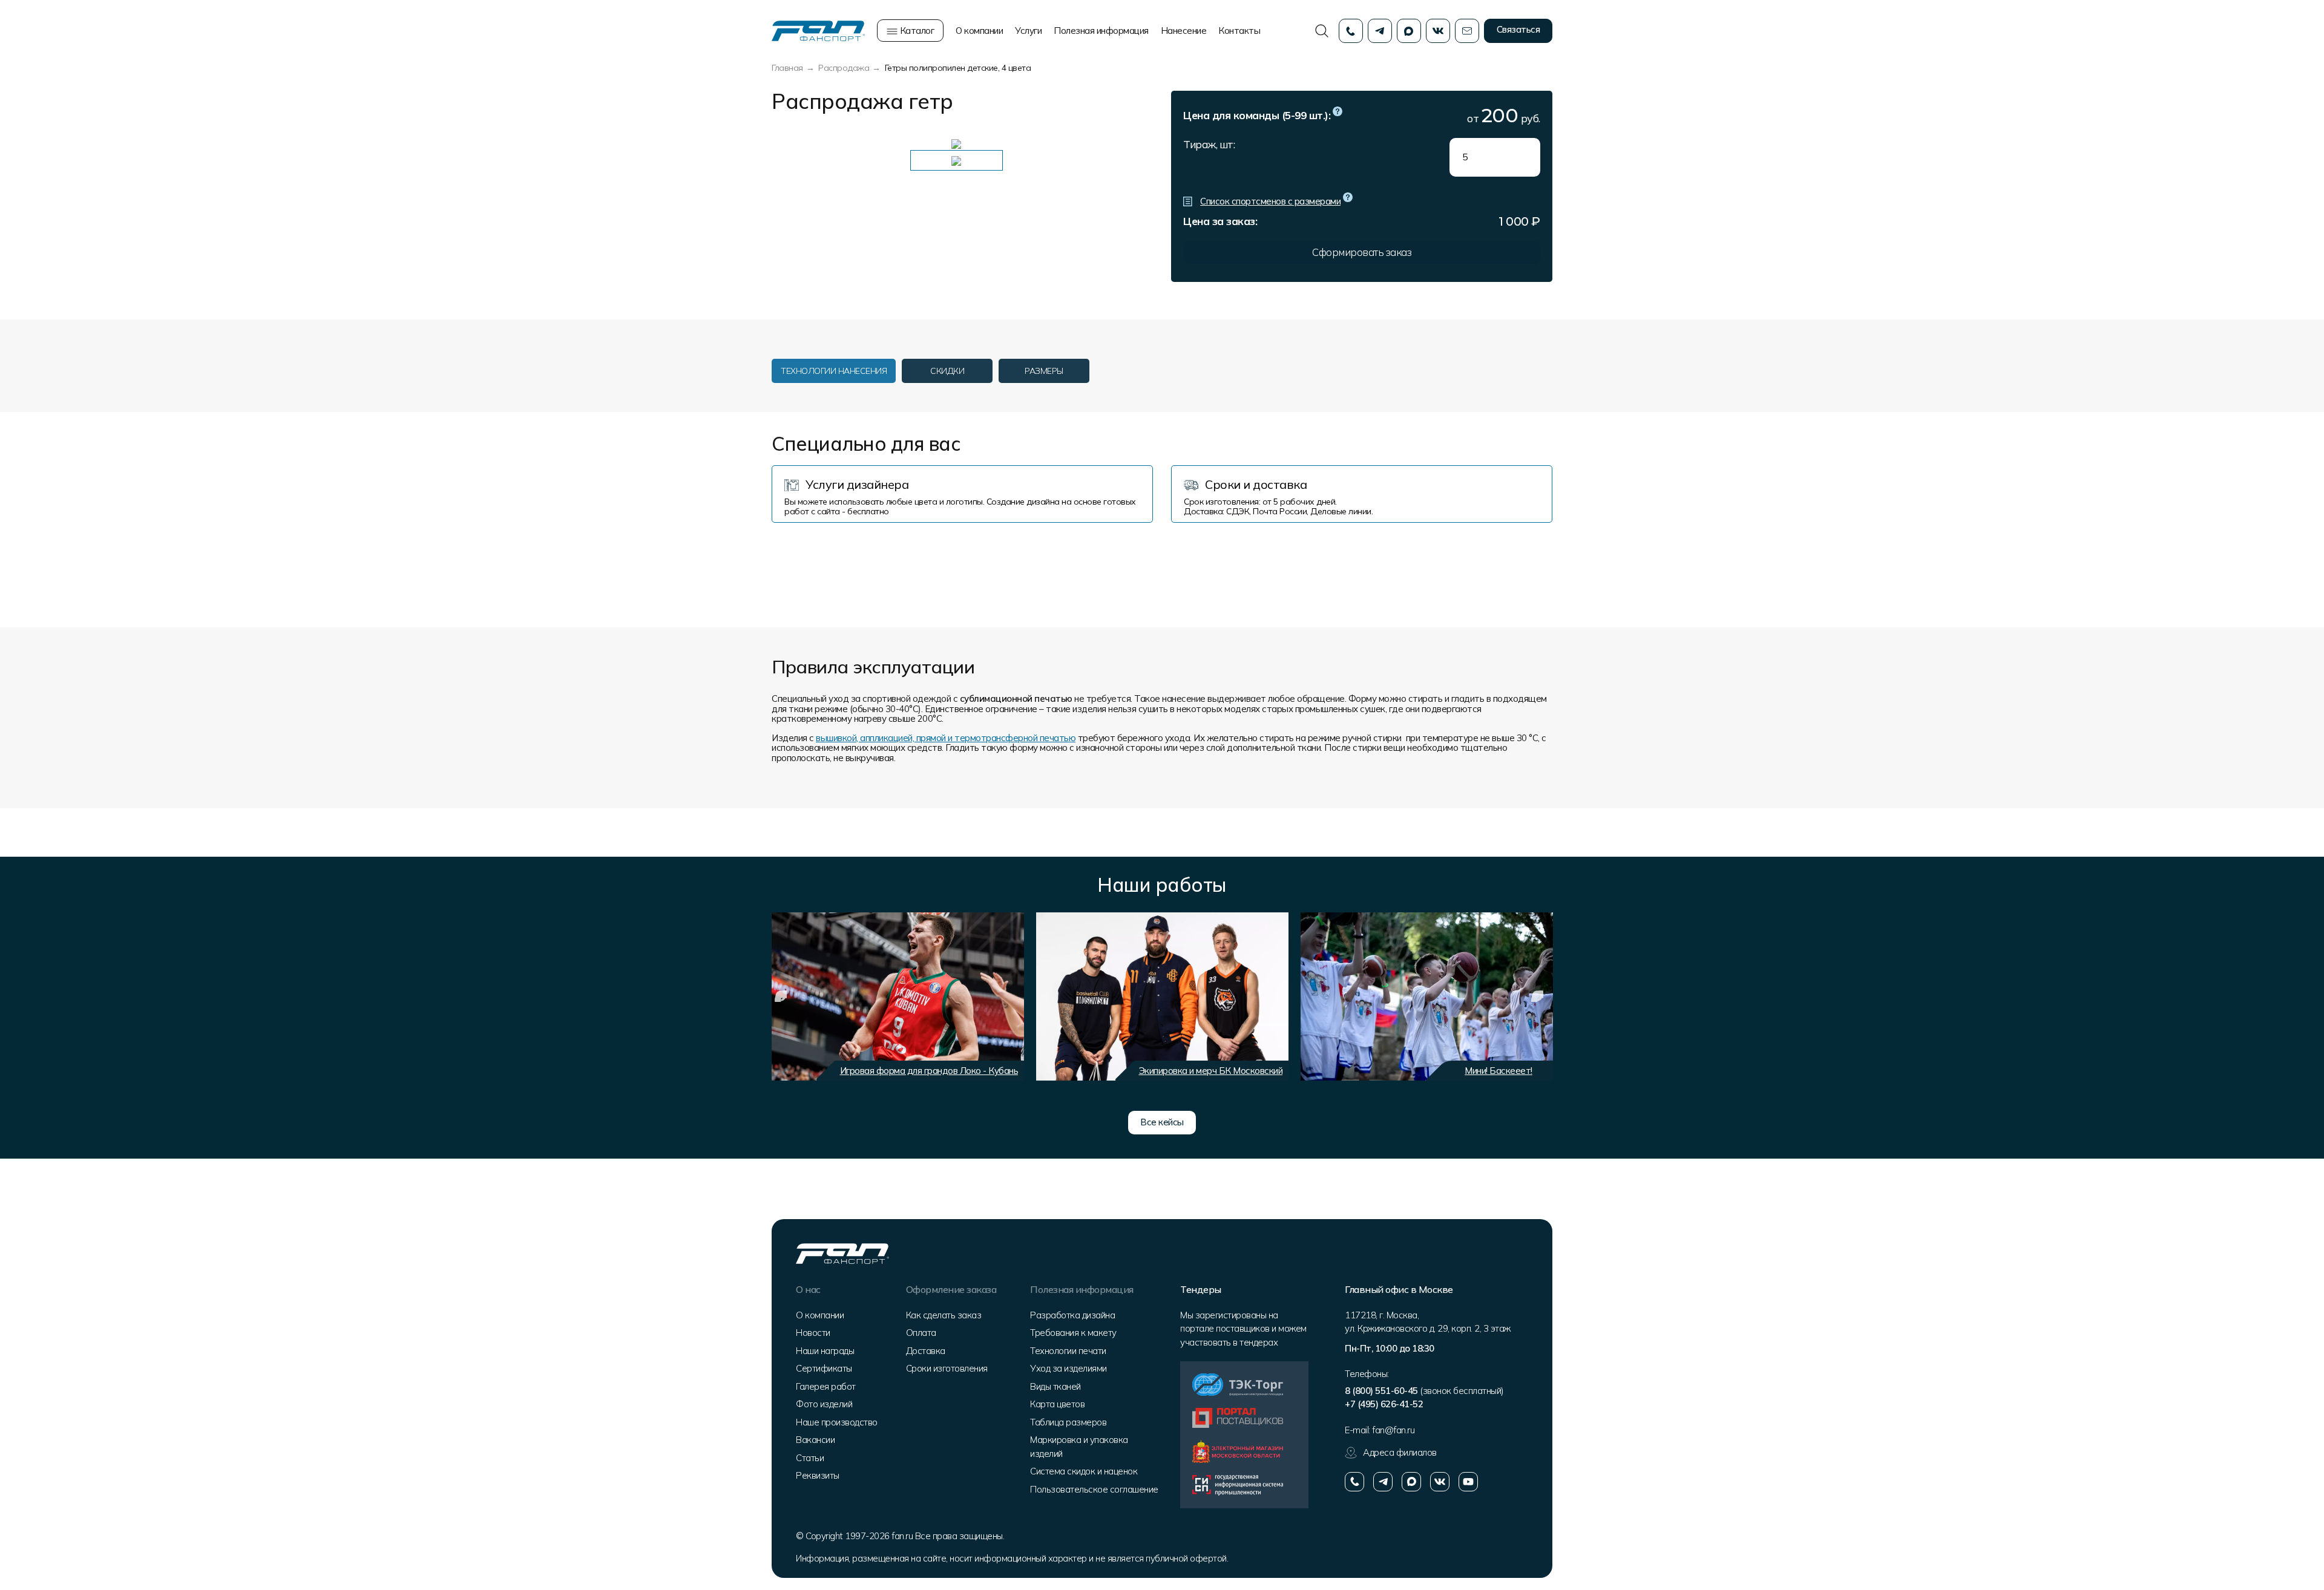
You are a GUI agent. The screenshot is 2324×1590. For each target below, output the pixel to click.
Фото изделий (824, 1404)
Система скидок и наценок (1084, 1471)
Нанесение (1184, 31)
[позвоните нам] (1354, 1482)
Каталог (916, 31)
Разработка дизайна (1072, 1315)
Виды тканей (1055, 1386)
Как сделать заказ (944, 1315)
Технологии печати (1068, 1351)
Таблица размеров (1068, 1422)
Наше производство (837, 1422)
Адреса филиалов (1400, 1452)
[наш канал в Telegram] (1383, 1482)
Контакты (1239, 31)
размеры (1044, 371)
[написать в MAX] (1411, 1482)
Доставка (926, 1351)
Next (1537, 996)
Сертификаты (824, 1368)
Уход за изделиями (1068, 1368)
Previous (781, 996)
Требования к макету (1073, 1333)
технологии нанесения (834, 371)
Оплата (921, 1333)
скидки (947, 371)
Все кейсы (1162, 1122)
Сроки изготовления (947, 1368)
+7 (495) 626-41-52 (1384, 1404)
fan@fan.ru (1393, 1430)
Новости (813, 1333)
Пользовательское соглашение (1094, 1489)
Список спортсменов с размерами (1270, 201)
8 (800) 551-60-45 (1381, 1391)
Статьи (810, 1458)
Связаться (1518, 29)
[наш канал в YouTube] (1468, 1482)
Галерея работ (826, 1386)
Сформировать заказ (1362, 252)
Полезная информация (1101, 31)
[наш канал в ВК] (1440, 1482)
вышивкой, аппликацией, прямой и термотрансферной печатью (946, 738)
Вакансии (815, 1440)
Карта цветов (1057, 1404)
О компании (979, 31)
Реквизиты (818, 1475)
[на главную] (818, 30)
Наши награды (825, 1351)
